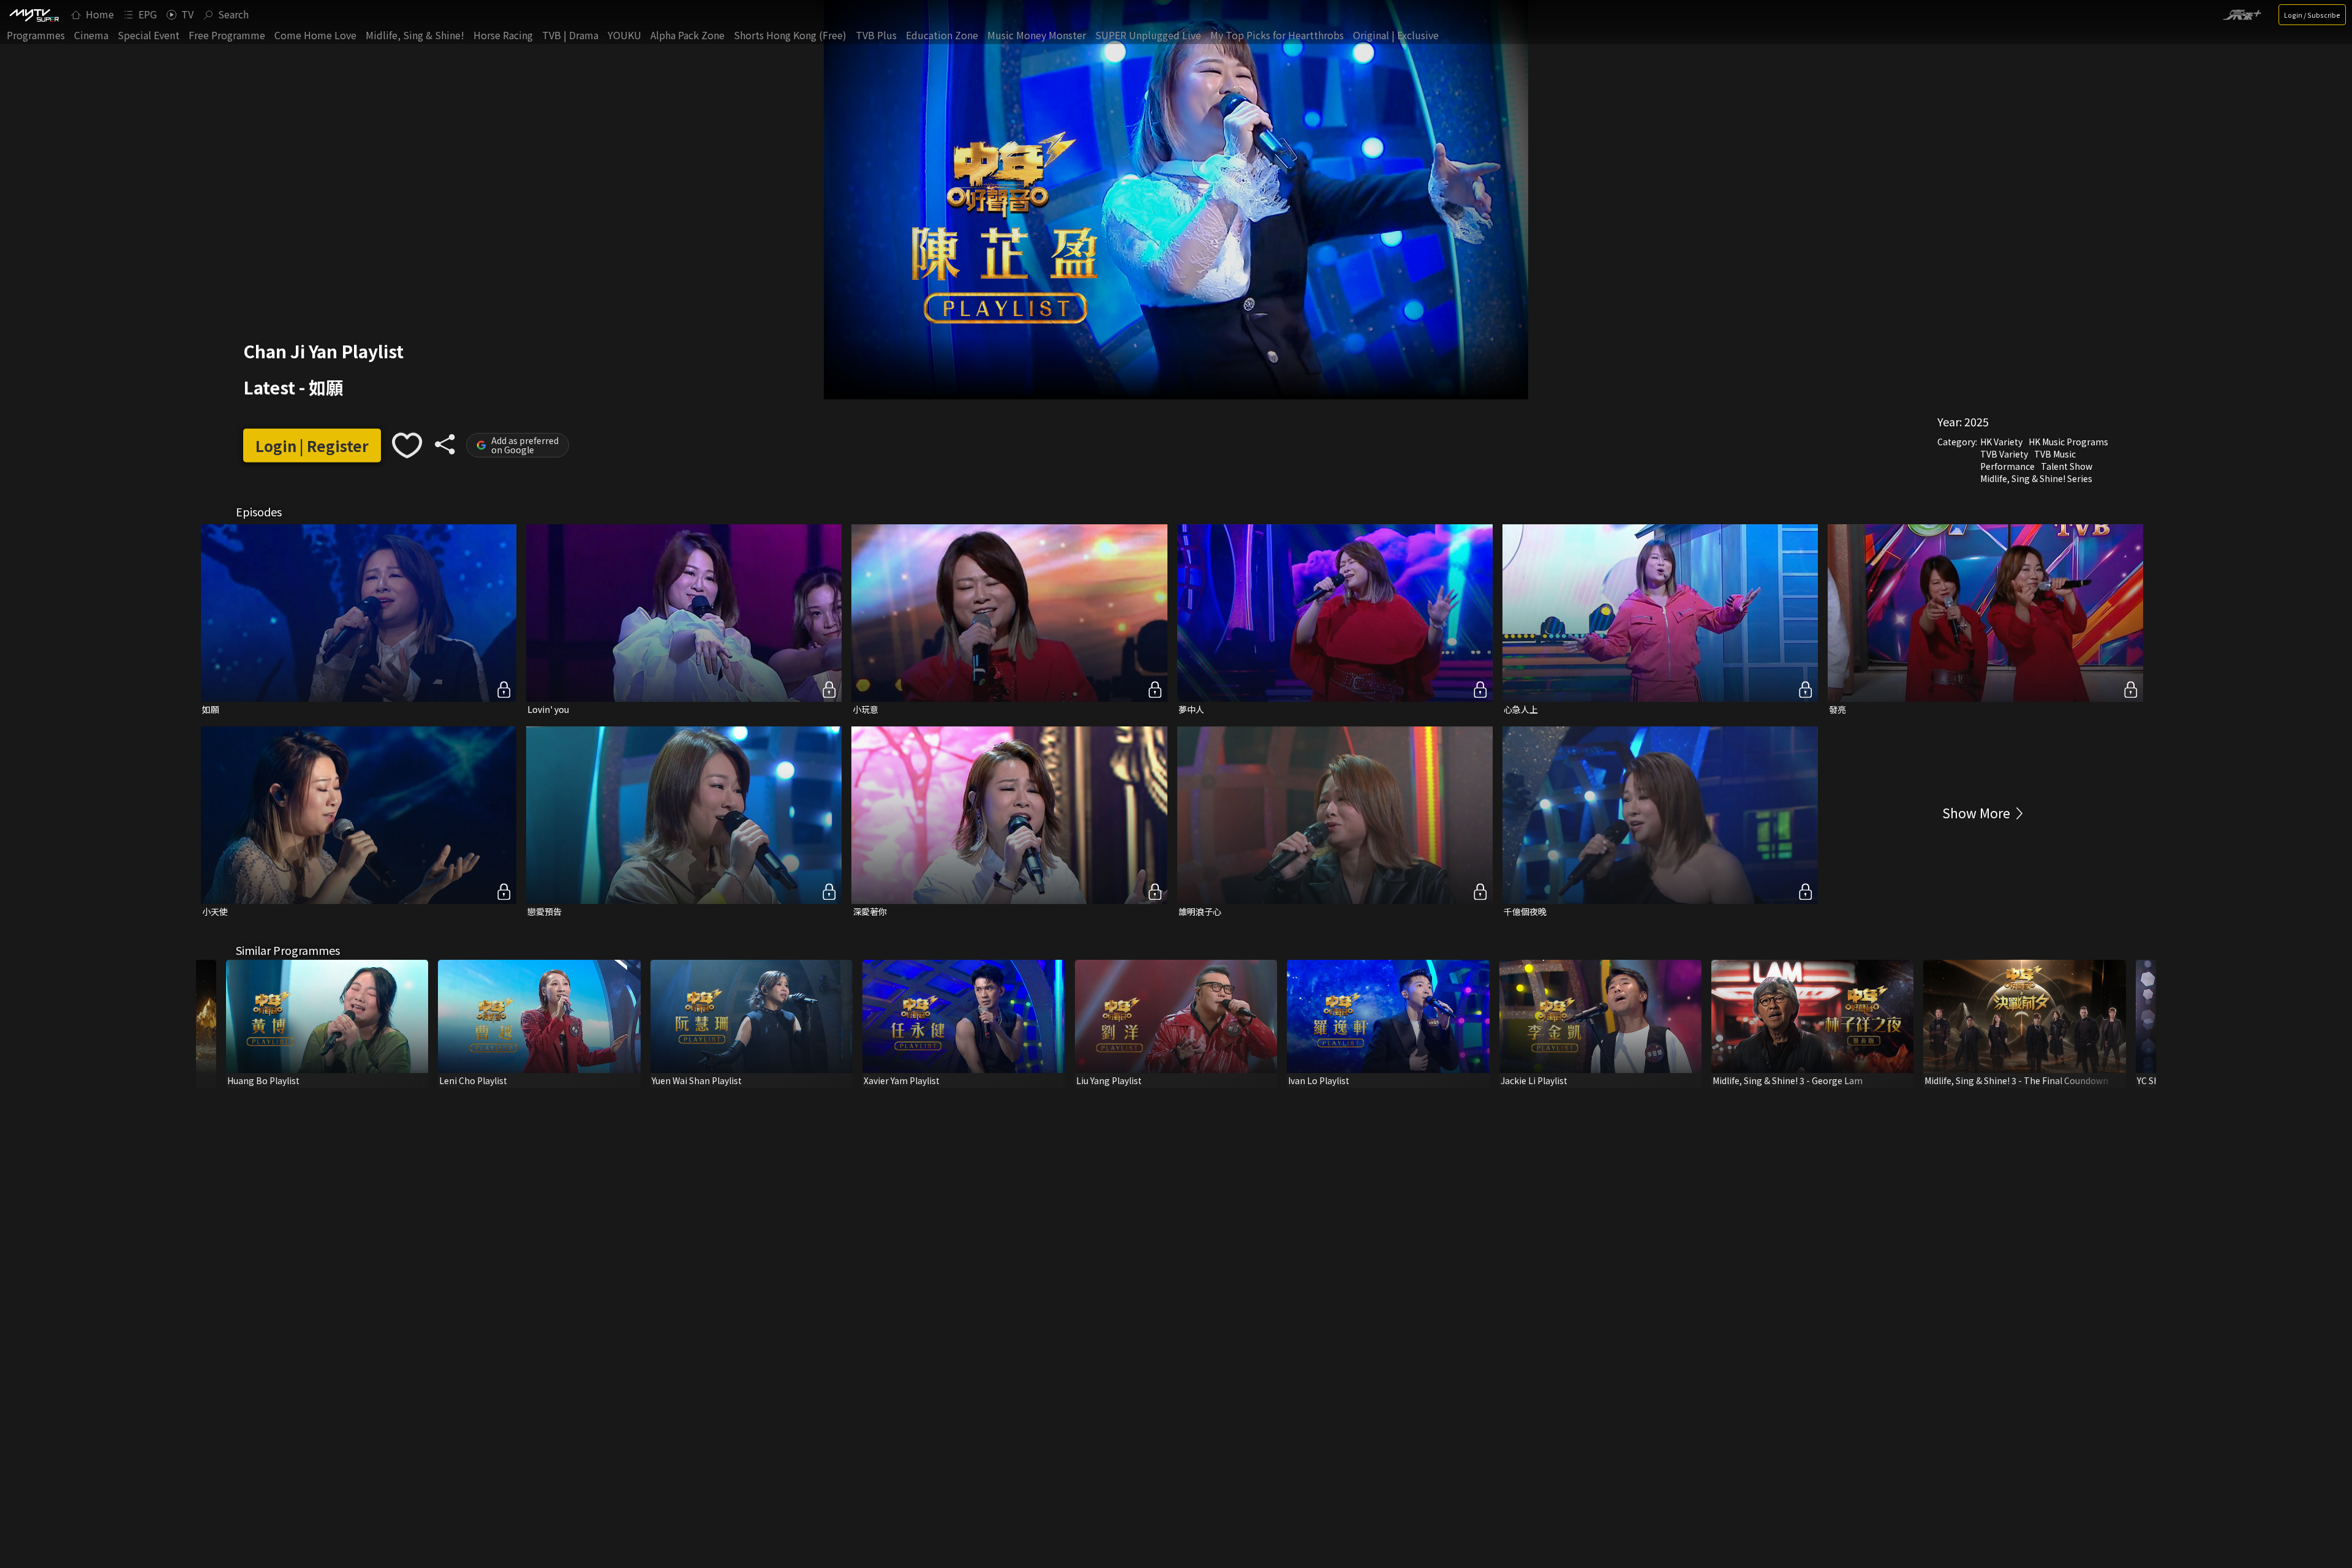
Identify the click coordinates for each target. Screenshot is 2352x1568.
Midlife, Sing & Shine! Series (2036, 478)
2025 (1977, 421)
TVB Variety (2004, 454)
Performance (2007, 466)
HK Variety (2001, 442)
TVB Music (2055, 454)
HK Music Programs (2068, 442)
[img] (34, 15)
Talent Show (2067, 466)
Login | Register (312, 445)
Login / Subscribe (2312, 15)
